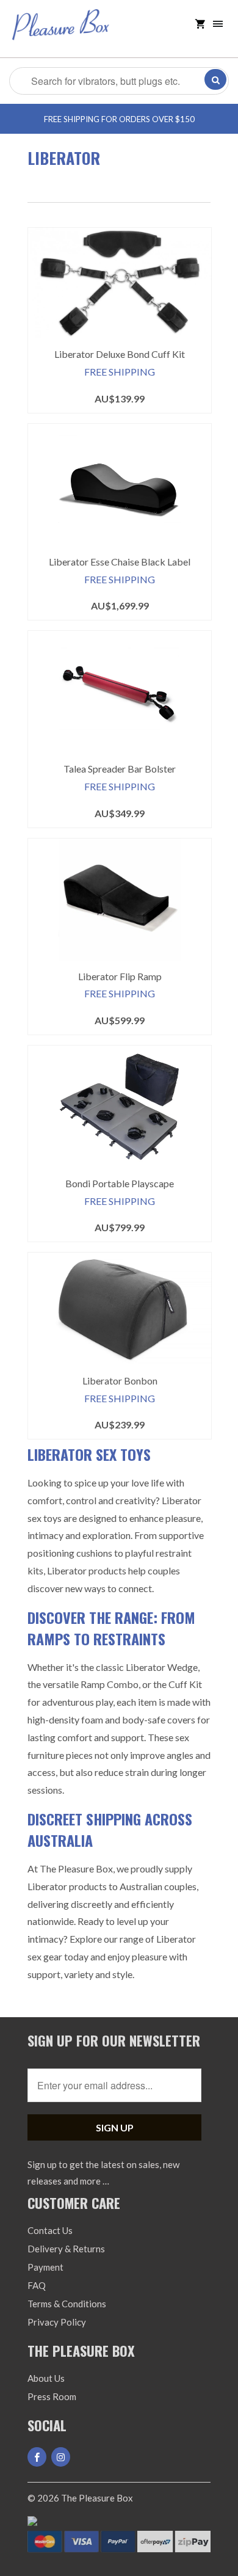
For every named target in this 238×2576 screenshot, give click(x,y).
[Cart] (200, 24)
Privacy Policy (57, 2322)
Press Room (52, 2396)
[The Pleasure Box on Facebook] (37, 2457)
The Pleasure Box (97, 2498)
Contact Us (50, 2230)
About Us (46, 2378)
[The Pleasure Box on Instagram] (61, 2457)
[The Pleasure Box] (61, 33)
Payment (45, 2267)
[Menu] (218, 24)
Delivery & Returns (66, 2249)
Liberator (64, 158)
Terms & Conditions (67, 2304)
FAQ (37, 2285)
